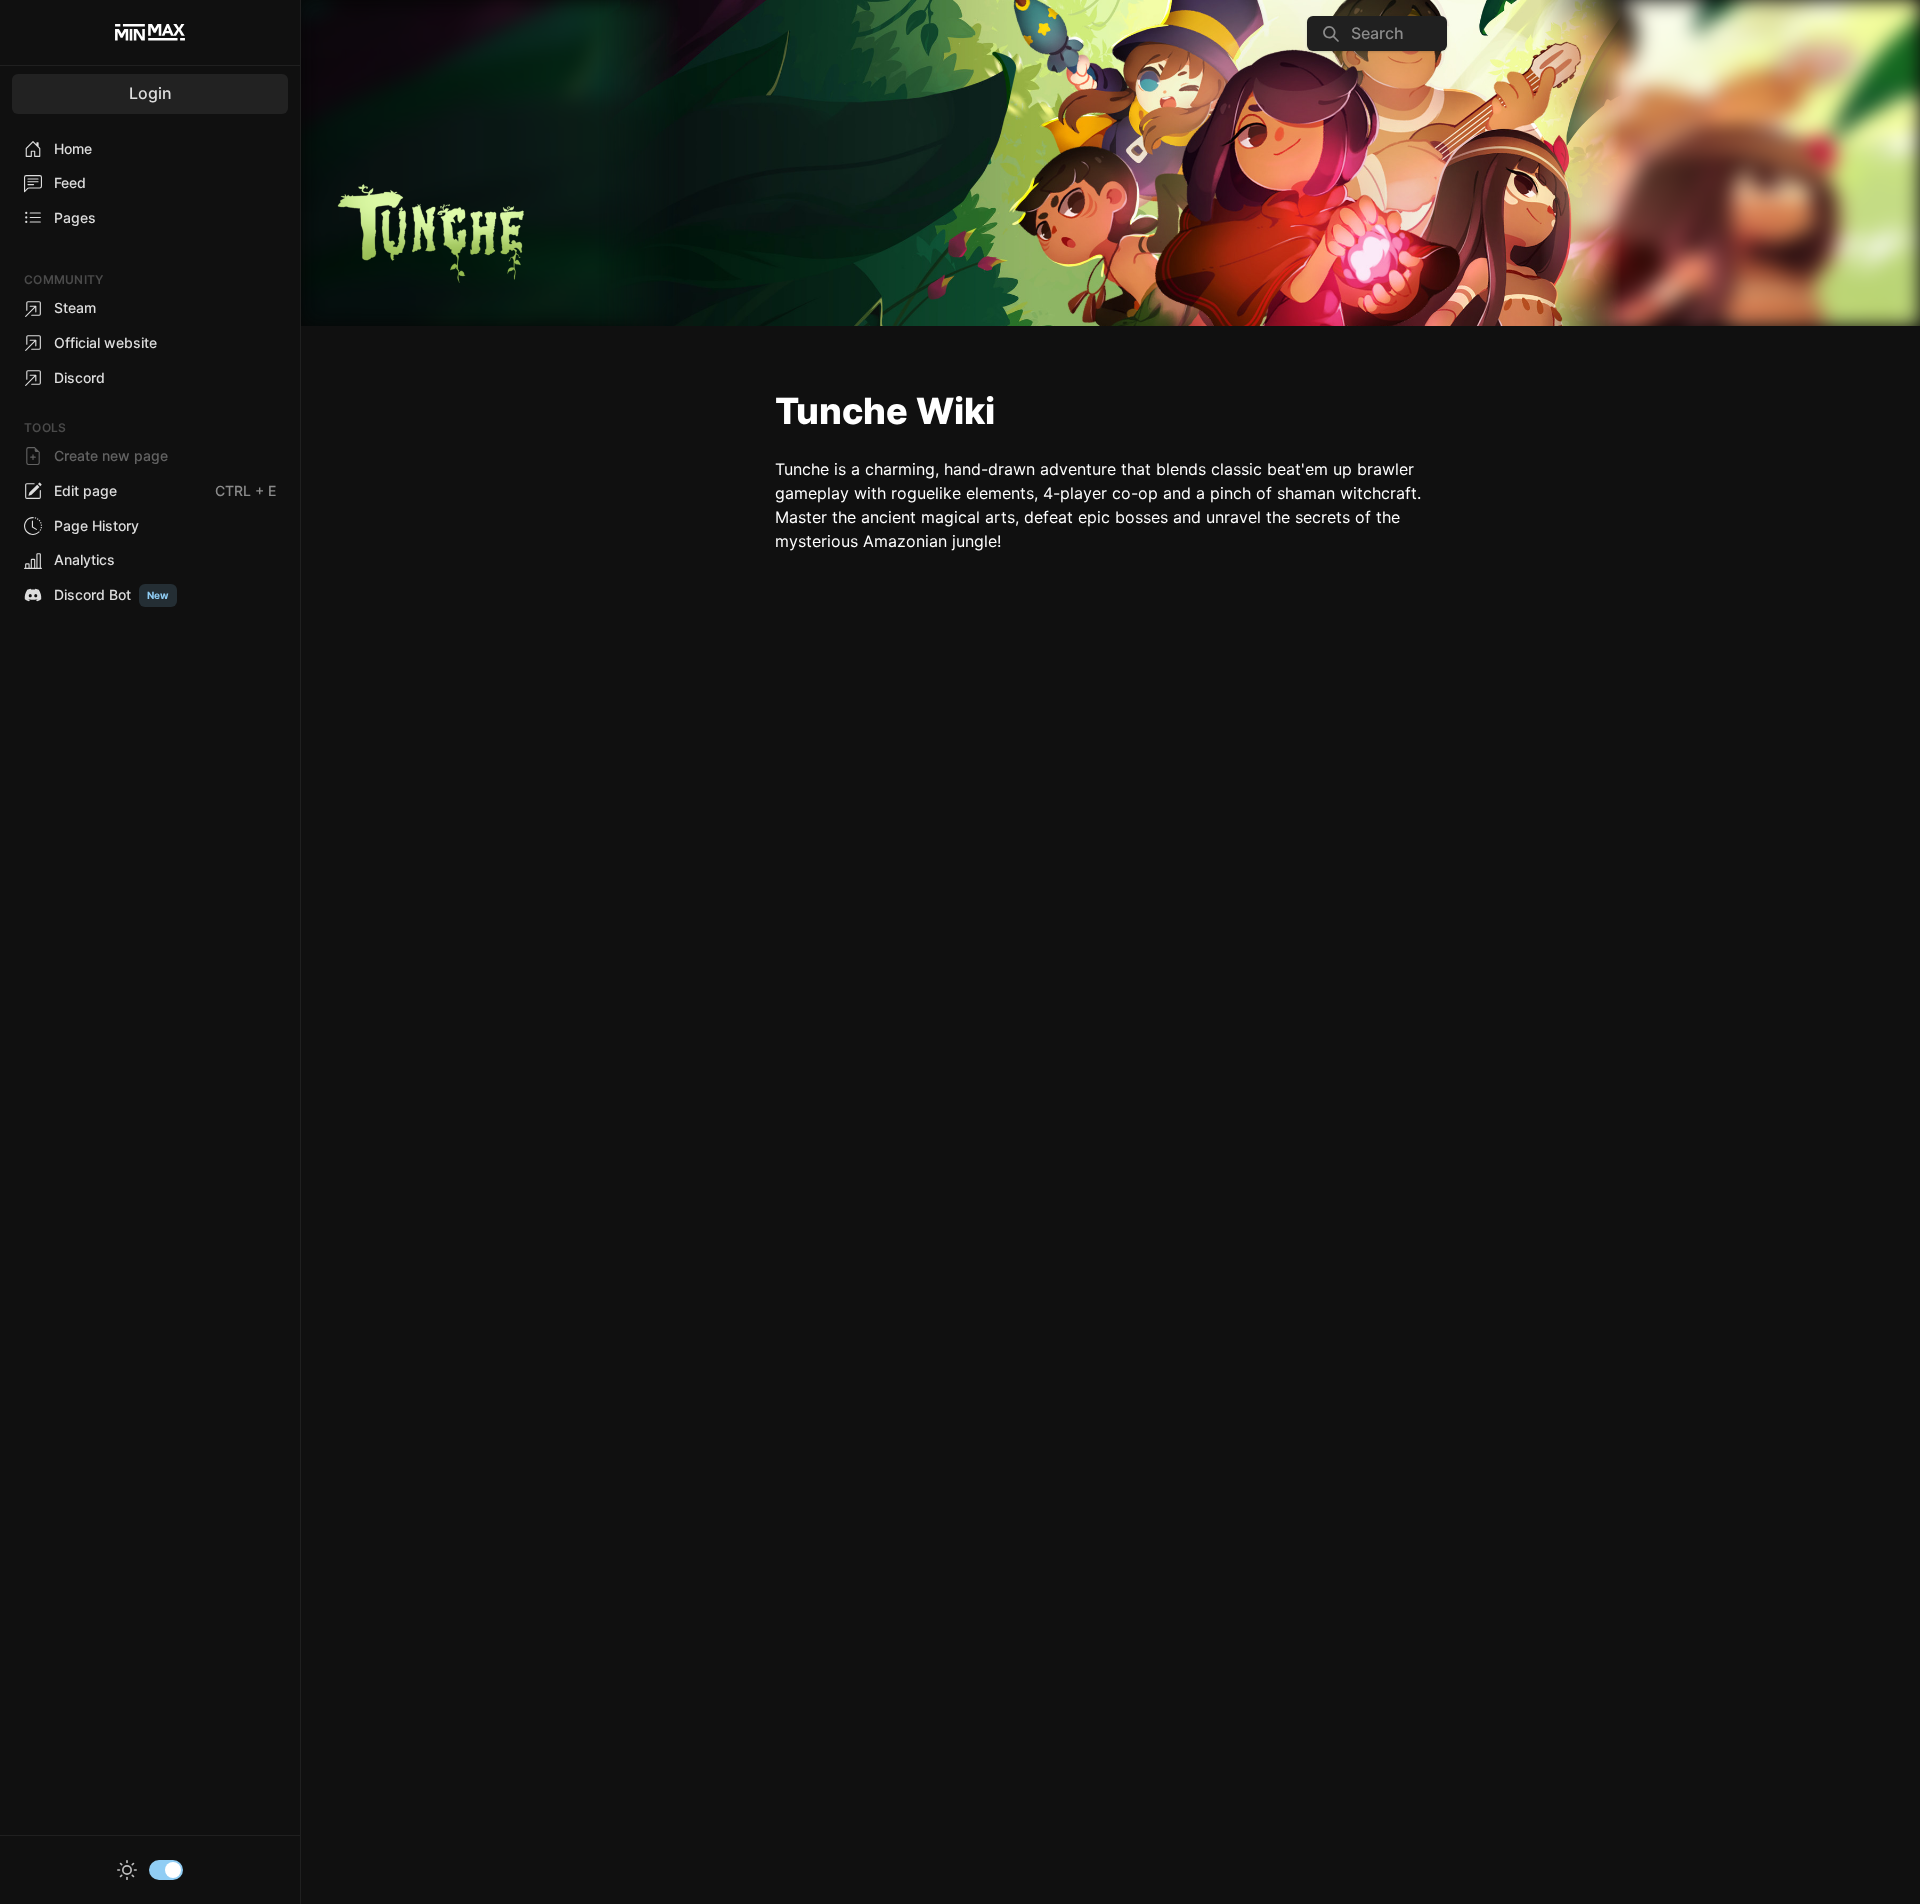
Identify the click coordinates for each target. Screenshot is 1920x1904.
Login (150, 93)
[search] (1377, 33)
